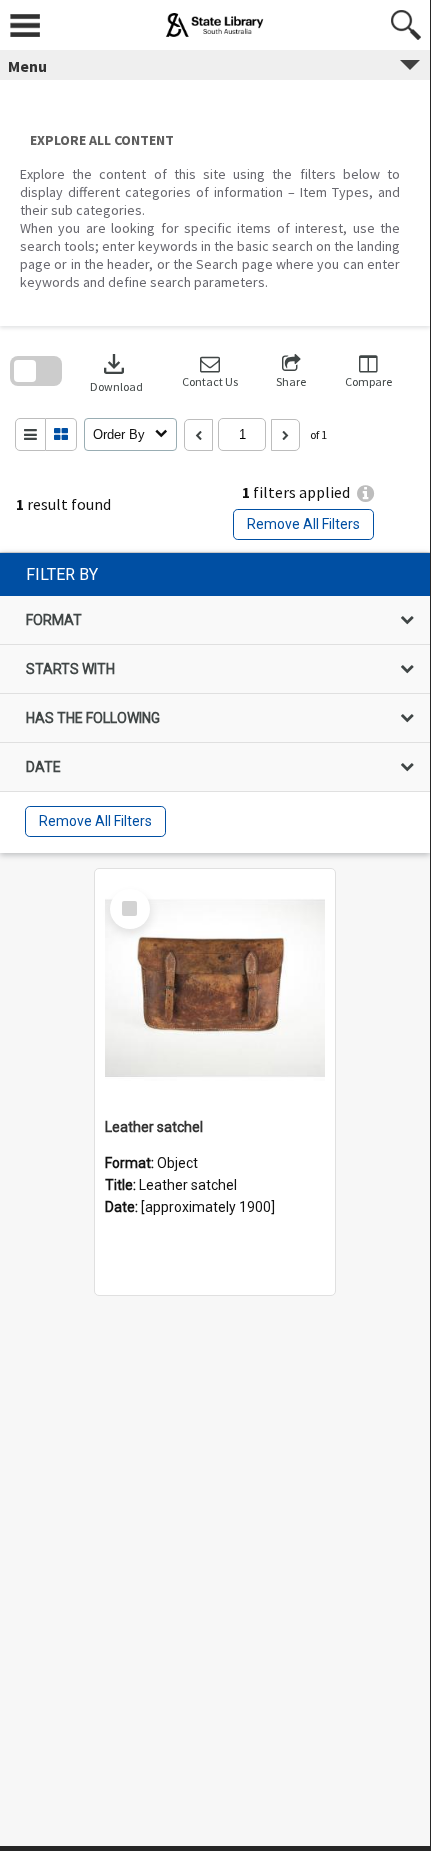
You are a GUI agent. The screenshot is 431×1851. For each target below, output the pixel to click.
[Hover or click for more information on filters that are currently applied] (365, 493)
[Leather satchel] (215, 989)
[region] (215, 703)
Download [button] (116, 371)
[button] (210, 371)
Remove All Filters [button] (303, 524)
